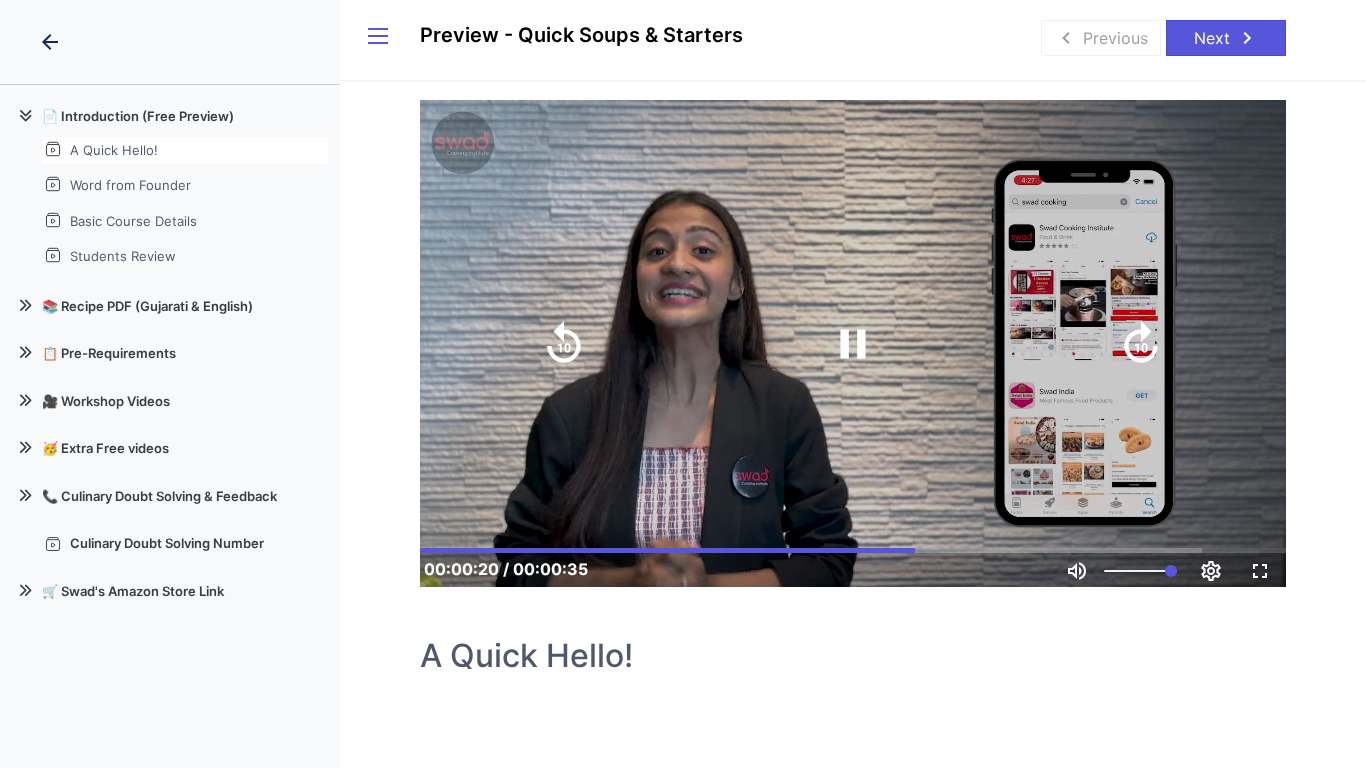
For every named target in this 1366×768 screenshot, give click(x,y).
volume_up (1077, 571)
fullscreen (1260, 571)
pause (853, 344)
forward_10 (1141, 344)
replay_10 (564, 344)
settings (1211, 571)
